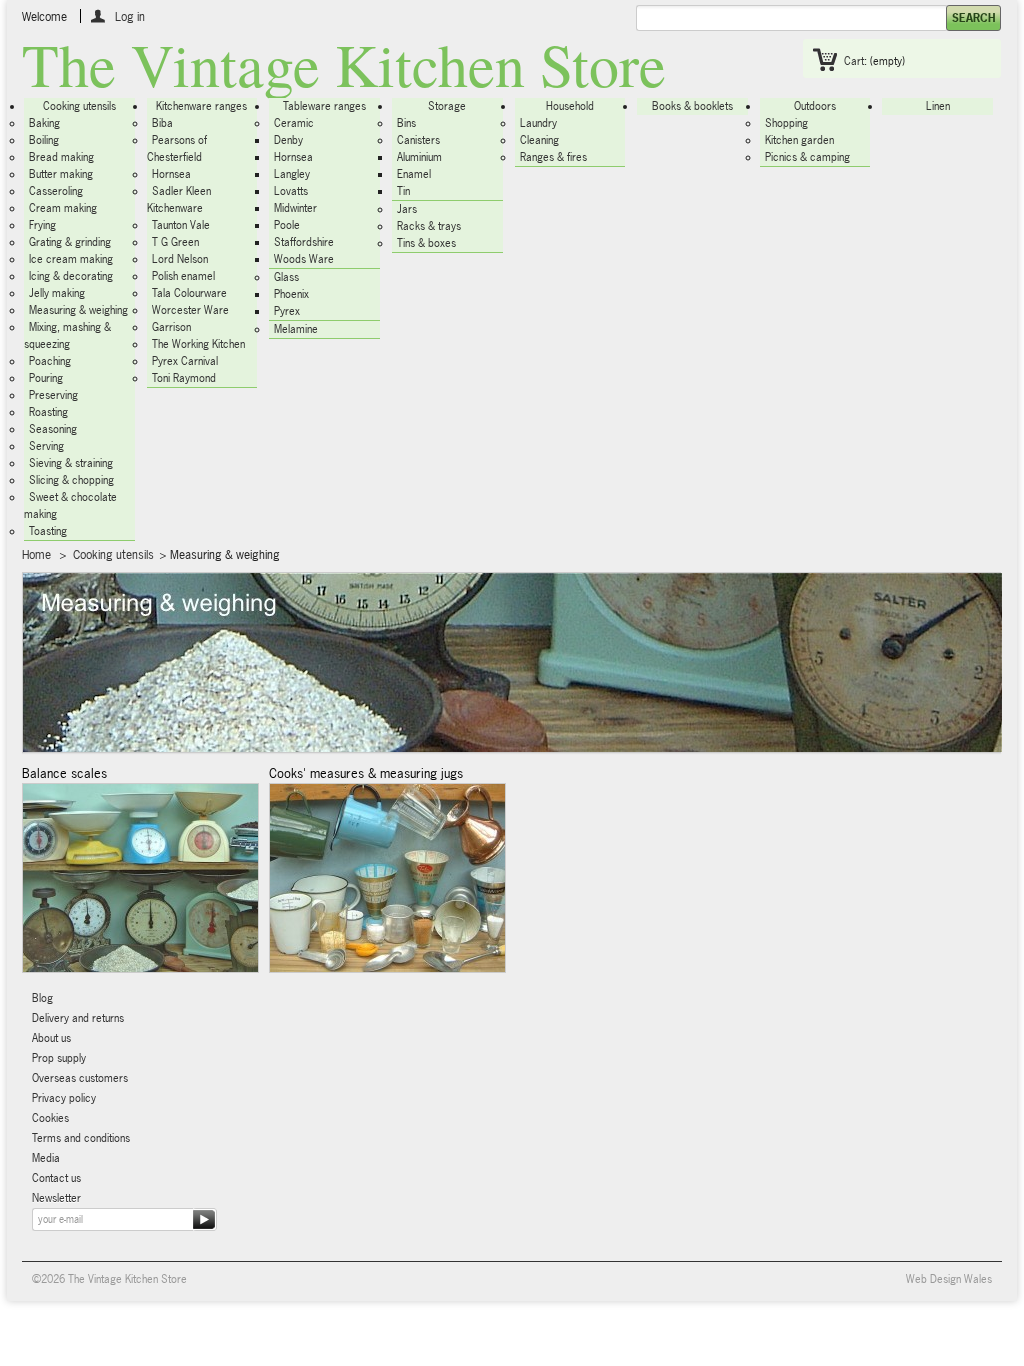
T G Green (175, 242)
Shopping (786, 123)
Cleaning (539, 140)
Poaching (50, 361)
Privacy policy (64, 1098)
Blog (42, 998)
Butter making (61, 174)
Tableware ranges (324, 106)
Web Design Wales (949, 1279)
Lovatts (291, 191)
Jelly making (57, 293)
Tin (403, 191)
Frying (42, 225)
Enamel (414, 174)
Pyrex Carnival (185, 361)
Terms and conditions (81, 1138)
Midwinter (295, 208)
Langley (292, 174)
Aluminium (419, 157)
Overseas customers (80, 1078)
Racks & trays (429, 226)
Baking (44, 123)
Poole (287, 225)
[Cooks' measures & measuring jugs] (387, 878)
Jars (407, 209)
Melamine (296, 329)
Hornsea (171, 174)
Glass (286, 277)
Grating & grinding (70, 242)
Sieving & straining (71, 463)
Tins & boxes (426, 243)
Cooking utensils (79, 106)
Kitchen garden (799, 140)
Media (46, 1158)
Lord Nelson (180, 259)
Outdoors (815, 106)
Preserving (53, 395)
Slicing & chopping (71, 480)
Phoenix (291, 294)
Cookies (50, 1118)
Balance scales (64, 773)
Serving (46, 446)
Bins (406, 123)
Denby (288, 140)
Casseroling (56, 191)
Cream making (63, 208)
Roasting (48, 412)
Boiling (44, 140)
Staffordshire (304, 242)
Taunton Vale (181, 225)
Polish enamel (183, 276)
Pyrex (287, 311)
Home (36, 555)
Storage (447, 106)
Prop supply (59, 1058)
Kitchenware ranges (201, 106)
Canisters (418, 140)
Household (570, 106)
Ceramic (294, 123)
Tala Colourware (189, 293)
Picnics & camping (807, 157)
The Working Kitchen (198, 344)
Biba (162, 123)
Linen (938, 106)
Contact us (56, 1178)
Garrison (171, 327)
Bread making (61, 157)
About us (51, 1038)
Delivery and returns (78, 1018)
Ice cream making (71, 259)
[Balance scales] (140, 878)
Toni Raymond (184, 378)
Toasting (48, 531)
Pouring (46, 378)
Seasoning (53, 429)
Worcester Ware (190, 310)
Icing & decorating (71, 276)
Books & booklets (692, 106)
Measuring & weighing (78, 310)
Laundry (538, 123)
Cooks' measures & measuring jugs (366, 773)
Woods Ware (304, 259)
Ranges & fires (553, 157)
